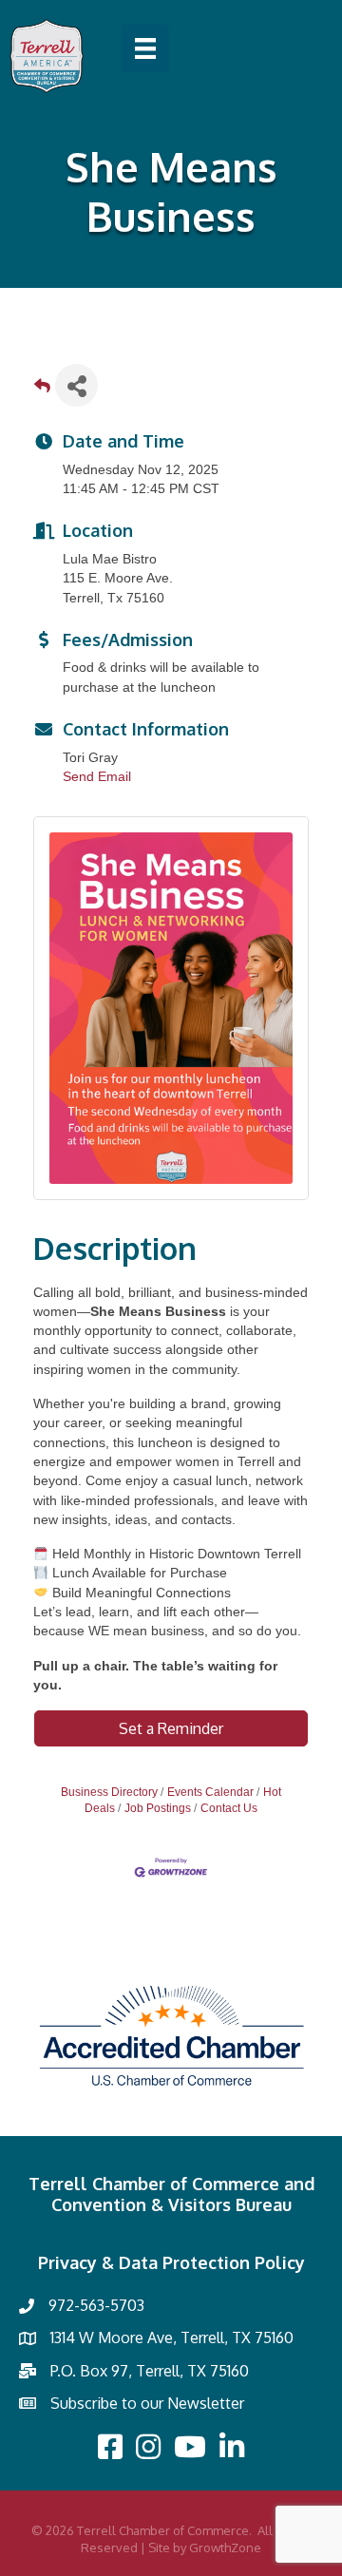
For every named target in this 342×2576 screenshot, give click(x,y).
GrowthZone (225, 2547)
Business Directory (109, 1792)
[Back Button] (42, 391)
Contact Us (229, 1808)
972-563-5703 (96, 2305)
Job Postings (158, 1808)
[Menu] (145, 48)
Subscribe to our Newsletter (147, 2403)
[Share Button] (76, 385)
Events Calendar (210, 1792)
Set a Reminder (171, 1728)
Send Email (97, 776)
